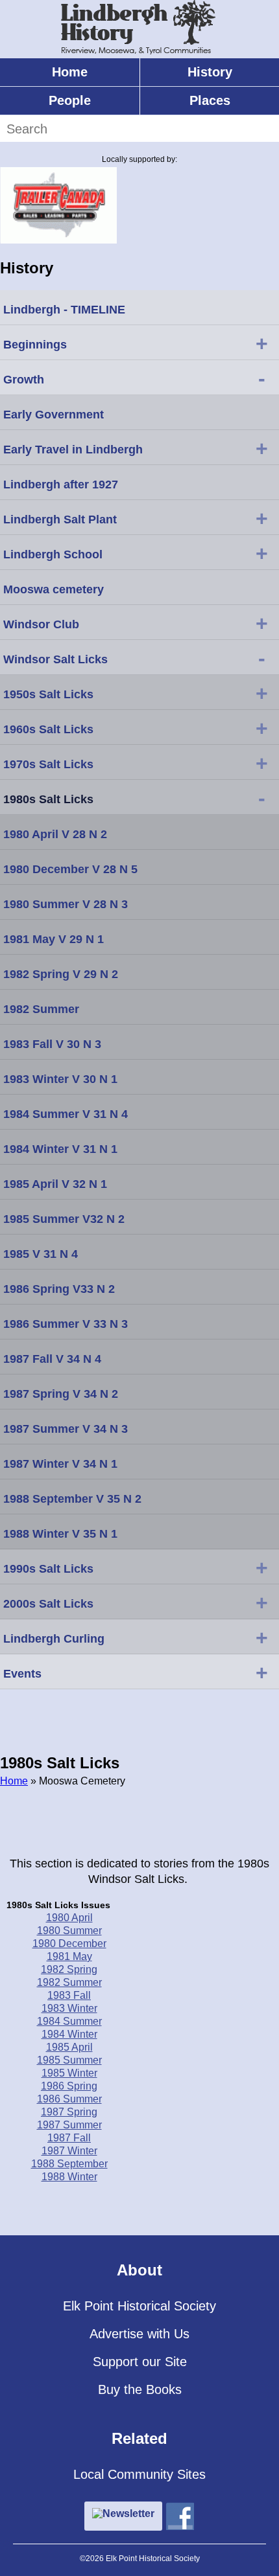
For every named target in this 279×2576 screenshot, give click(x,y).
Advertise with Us (139, 2334)
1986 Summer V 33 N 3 (66, 1324)
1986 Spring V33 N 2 (59, 1289)
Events (136, 1672)
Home (70, 72)
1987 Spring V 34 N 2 (61, 1394)
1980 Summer (69, 1931)
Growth (134, 378)
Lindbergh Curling (136, 1637)
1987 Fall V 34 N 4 (52, 1359)
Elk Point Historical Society (139, 2306)
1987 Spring (69, 2112)
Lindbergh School (136, 553)
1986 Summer (69, 2099)
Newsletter (128, 2513)
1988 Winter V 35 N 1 (60, 1534)
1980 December (69, 1943)
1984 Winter (69, 2034)
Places (210, 100)
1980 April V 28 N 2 (55, 834)
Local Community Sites (139, 2474)
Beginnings (136, 343)
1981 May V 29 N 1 (54, 939)
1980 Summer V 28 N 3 (66, 904)
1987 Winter (69, 2151)
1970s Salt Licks (136, 763)
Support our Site (140, 2362)
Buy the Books (140, 2389)
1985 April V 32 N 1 (55, 1184)
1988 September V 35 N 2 (72, 1499)
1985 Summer (69, 2060)
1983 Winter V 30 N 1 (60, 1079)
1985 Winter (69, 2073)
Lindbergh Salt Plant (136, 518)
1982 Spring (69, 1969)
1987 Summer (69, 2125)
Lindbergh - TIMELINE (64, 310)
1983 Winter (69, 2008)
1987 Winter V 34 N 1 (60, 1464)
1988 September (69, 2164)
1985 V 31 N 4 (41, 1254)
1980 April (69, 1918)
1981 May (69, 1956)
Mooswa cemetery (54, 589)
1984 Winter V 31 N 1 (60, 1149)
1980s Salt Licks (134, 798)
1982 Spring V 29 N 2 (61, 974)
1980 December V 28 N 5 (70, 869)
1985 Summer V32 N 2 (64, 1219)
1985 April (69, 2047)
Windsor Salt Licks (134, 658)
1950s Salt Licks (136, 693)
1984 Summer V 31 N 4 (66, 1114)
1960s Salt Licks (136, 728)
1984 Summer (69, 2021)
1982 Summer (69, 1982)
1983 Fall (69, 1995)
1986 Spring (69, 2086)
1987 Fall (69, 2138)
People (70, 100)
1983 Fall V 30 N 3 (52, 1044)
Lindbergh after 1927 (61, 484)
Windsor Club (136, 623)
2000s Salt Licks (136, 1602)
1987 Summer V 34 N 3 (66, 1429)
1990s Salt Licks (136, 1567)
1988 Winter (69, 2177)
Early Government (54, 415)
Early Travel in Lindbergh (136, 448)
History (210, 72)
